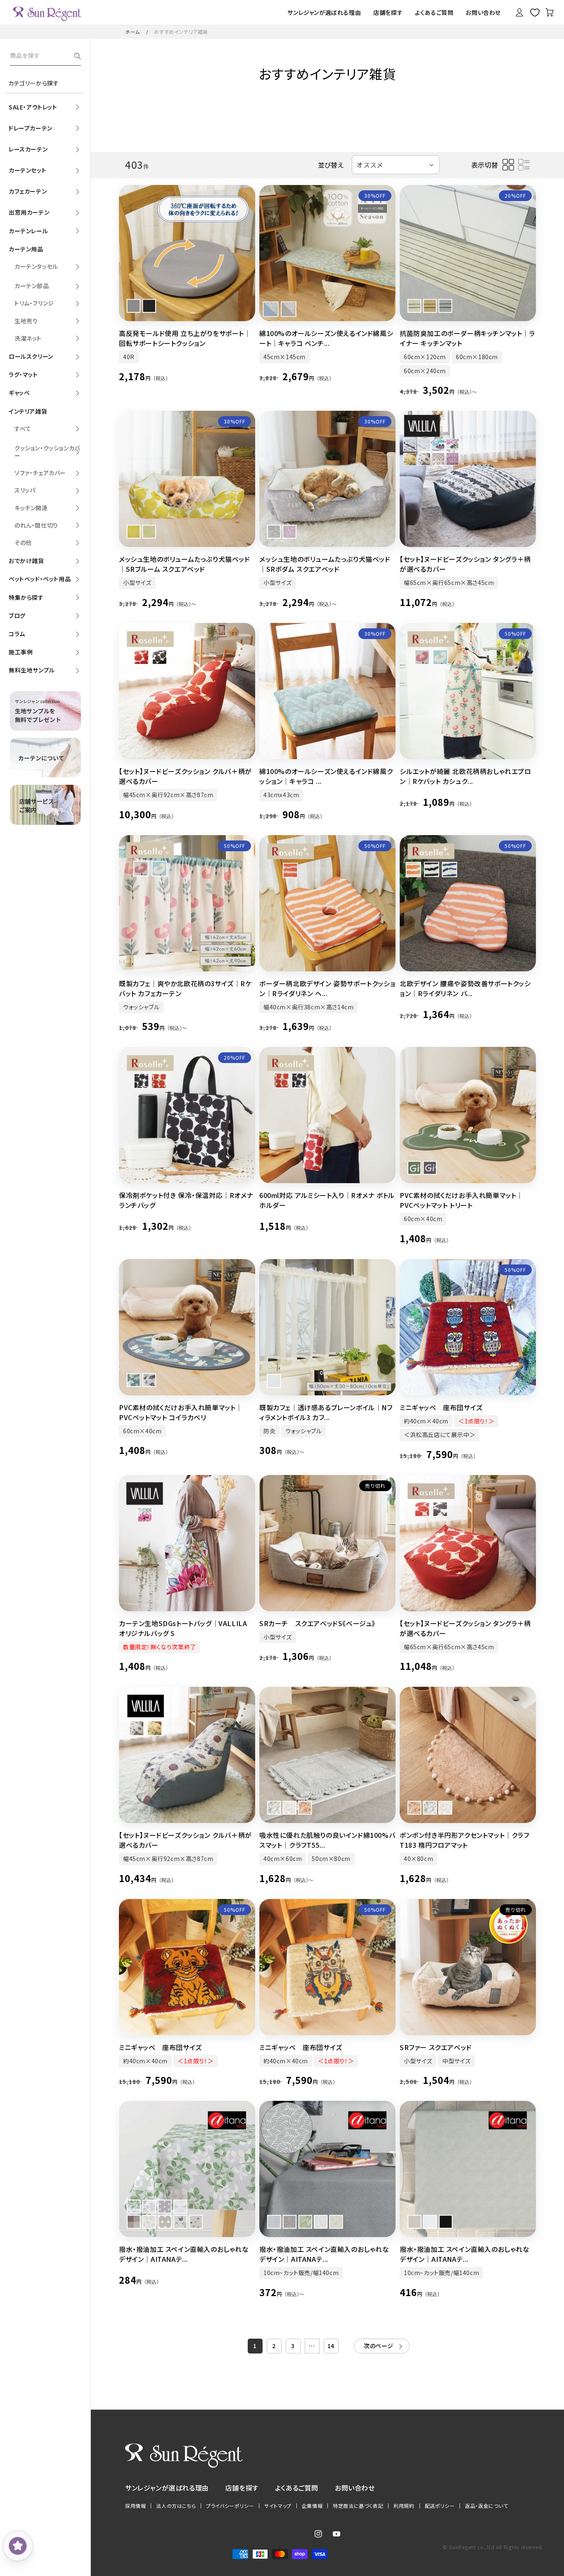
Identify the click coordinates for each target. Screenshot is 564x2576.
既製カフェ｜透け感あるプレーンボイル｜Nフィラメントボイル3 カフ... (326, 1412)
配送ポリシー (440, 2506)
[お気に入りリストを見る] (535, 12)
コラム (17, 634)
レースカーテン (28, 149)
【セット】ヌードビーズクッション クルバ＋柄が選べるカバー (185, 776)
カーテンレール (28, 231)
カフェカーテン (28, 191)
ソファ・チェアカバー (40, 473)
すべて (23, 429)
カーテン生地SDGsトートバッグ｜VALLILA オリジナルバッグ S (183, 1628)
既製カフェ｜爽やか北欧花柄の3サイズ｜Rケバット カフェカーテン (185, 988)
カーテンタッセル (36, 266)
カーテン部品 (32, 286)
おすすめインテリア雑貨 (181, 32)
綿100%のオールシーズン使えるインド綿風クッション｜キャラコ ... (326, 776)
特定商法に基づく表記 (358, 2506)
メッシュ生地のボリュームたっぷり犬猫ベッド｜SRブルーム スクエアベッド (185, 564)
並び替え (331, 165)
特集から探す (26, 597)
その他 (23, 542)
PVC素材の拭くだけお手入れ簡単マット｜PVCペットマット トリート (461, 1200)
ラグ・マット (23, 374)
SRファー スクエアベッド (436, 2047)
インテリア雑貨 (28, 411)
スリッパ (25, 490)
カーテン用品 (26, 249)
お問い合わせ (355, 2488)
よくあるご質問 (297, 2488)
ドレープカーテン (31, 128)
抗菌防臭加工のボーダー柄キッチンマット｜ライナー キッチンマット (467, 338)
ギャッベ (19, 393)
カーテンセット (27, 170)
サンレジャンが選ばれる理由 (167, 2488)
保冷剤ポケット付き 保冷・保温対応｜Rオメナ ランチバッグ (186, 1200)
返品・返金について (486, 2506)
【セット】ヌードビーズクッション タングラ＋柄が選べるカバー (465, 564)
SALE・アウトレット (33, 107)
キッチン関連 (31, 508)
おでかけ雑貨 (26, 561)
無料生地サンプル (32, 670)
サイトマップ (278, 2506)
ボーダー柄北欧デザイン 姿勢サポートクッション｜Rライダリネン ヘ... (327, 988)
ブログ (17, 616)
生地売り (26, 321)
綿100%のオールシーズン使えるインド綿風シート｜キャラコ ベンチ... (326, 338)
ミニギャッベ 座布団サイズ (441, 1407)
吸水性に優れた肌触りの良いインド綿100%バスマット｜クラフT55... (327, 1840)
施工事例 (21, 652)
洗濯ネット (28, 338)
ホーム (133, 32)
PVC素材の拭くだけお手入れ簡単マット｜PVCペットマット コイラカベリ (181, 1412)
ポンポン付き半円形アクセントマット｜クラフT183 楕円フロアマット (464, 1840)
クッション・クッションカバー (47, 452)
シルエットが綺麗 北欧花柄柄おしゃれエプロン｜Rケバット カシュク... (466, 776)
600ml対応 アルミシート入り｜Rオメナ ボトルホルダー (327, 1200)
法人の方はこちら (176, 2506)
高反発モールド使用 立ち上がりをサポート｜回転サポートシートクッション (185, 338)
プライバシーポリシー (230, 2506)
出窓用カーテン (29, 212)
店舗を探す (242, 2488)
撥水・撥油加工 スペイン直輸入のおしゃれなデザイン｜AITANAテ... (184, 2254)
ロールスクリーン (31, 356)
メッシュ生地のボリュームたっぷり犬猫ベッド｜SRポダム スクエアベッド (325, 564)
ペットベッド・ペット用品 (40, 579)
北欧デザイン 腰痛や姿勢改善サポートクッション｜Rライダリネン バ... (465, 988)
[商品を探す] (78, 56)
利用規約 (404, 2506)
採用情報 (135, 2506)
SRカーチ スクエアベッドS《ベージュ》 (317, 1623)
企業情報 (312, 2506)
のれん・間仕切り (36, 525)
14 (331, 2346)
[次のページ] (382, 2346)
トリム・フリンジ (34, 303)
